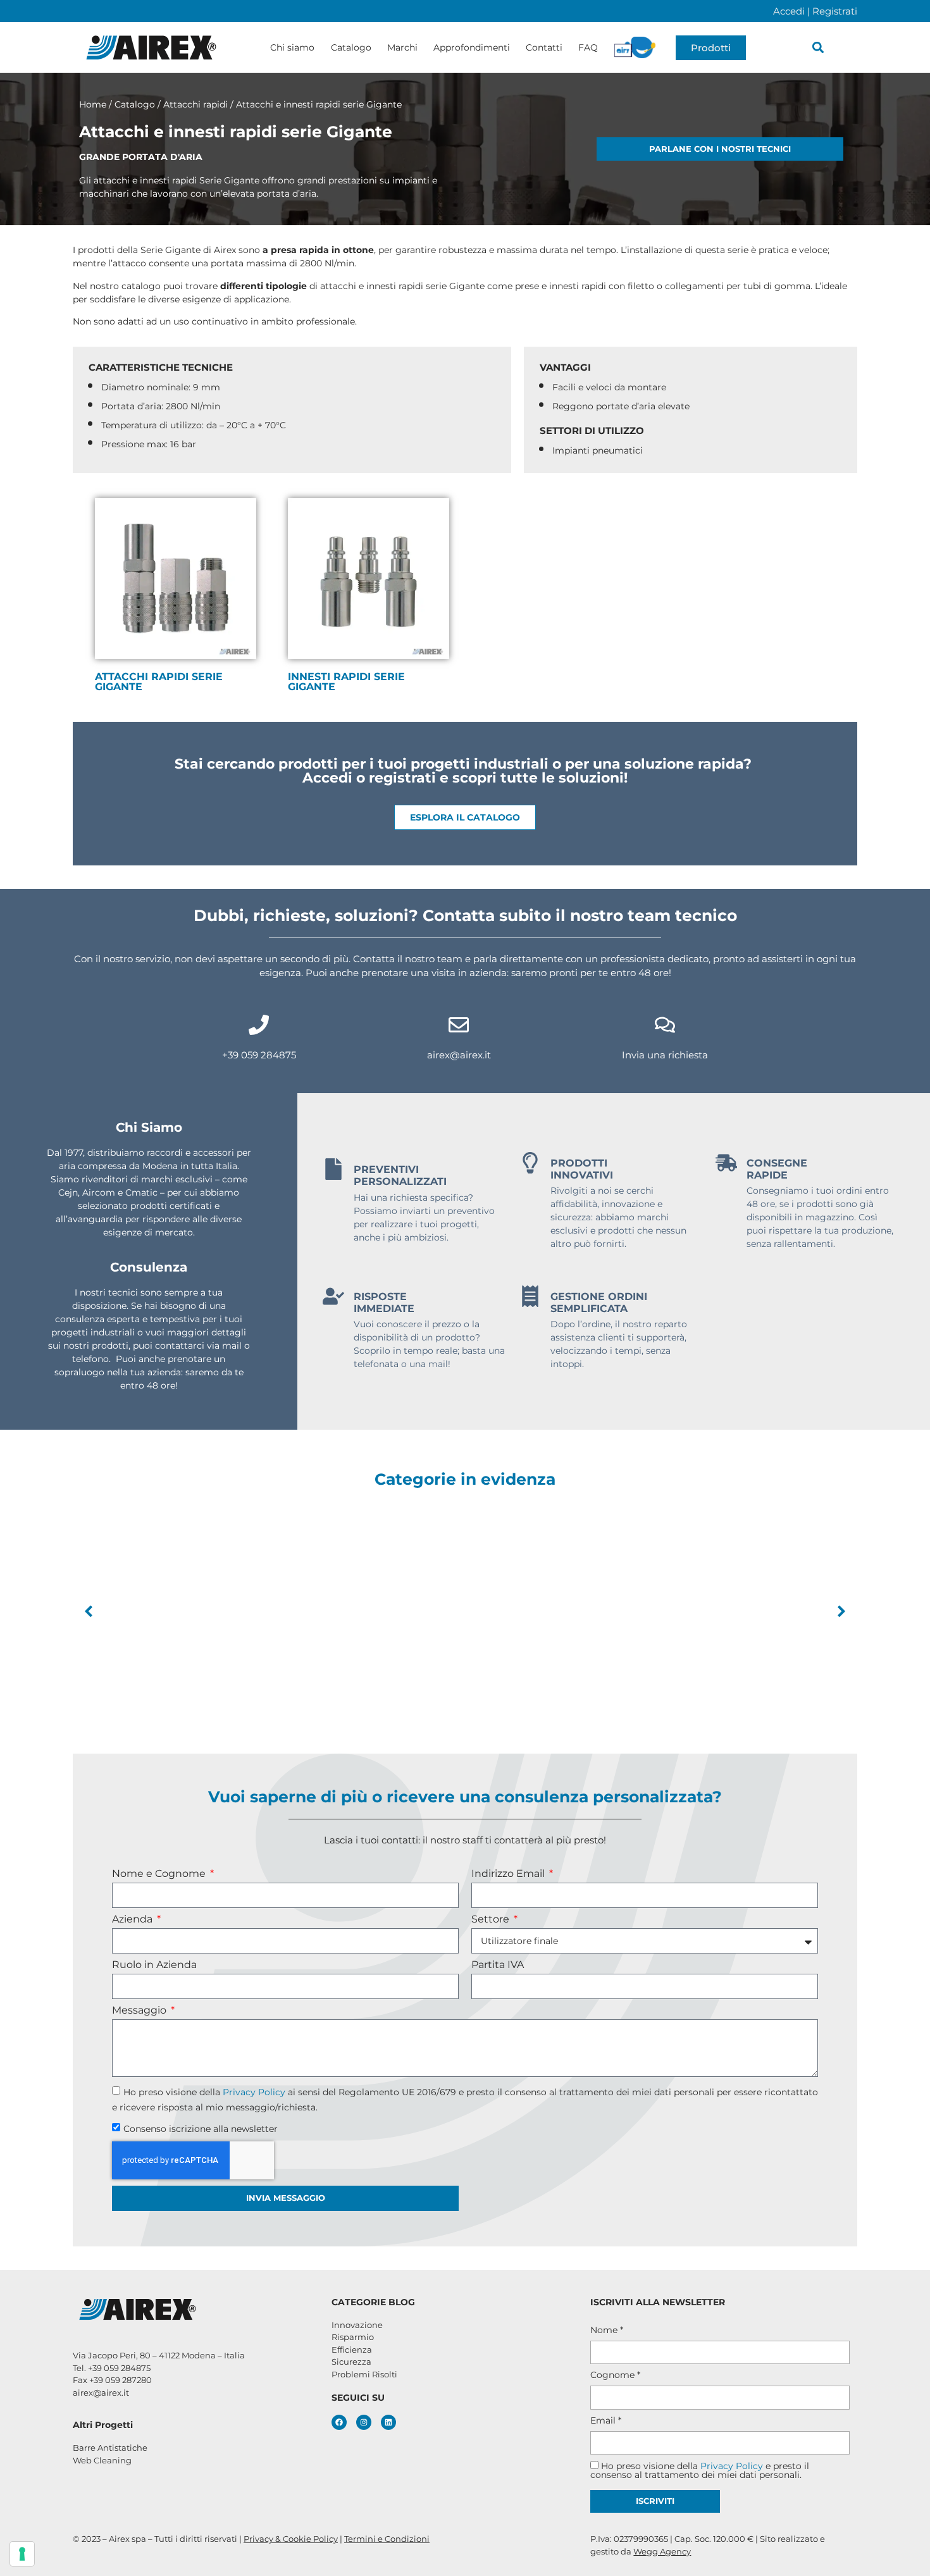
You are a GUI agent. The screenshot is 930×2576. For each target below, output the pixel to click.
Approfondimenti (472, 47)
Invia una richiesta (665, 1055)
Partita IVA (498, 1965)
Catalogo (351, 47)
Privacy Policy (254, 2091)
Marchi (402, 47)
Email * (606, 2420)
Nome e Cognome (160, 1874)
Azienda (133, 1920)
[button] (818, 48)
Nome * (607, 2330)
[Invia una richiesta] (665, 1025)
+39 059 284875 (259, 1055)
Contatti (544, 47)
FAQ (588, 47)
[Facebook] (339, 2422)
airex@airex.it (459, 1055)
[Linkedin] (388, 2422)
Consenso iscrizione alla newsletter (201, 2128)
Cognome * (615, 2375)
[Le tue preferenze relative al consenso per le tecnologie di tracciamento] (22, 2554)
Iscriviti (655, 2501)
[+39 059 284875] (259, 1025)
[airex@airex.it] (459, 1025)
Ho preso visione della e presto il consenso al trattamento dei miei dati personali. (700, 2470)
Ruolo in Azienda (154, 1965)
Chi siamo (292, 47)
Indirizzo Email (509, 1874)
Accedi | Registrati (815, 11)
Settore (492, 1920)
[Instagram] (364, 2422)
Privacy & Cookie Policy (291, 2539)
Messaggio (140, 2011)
